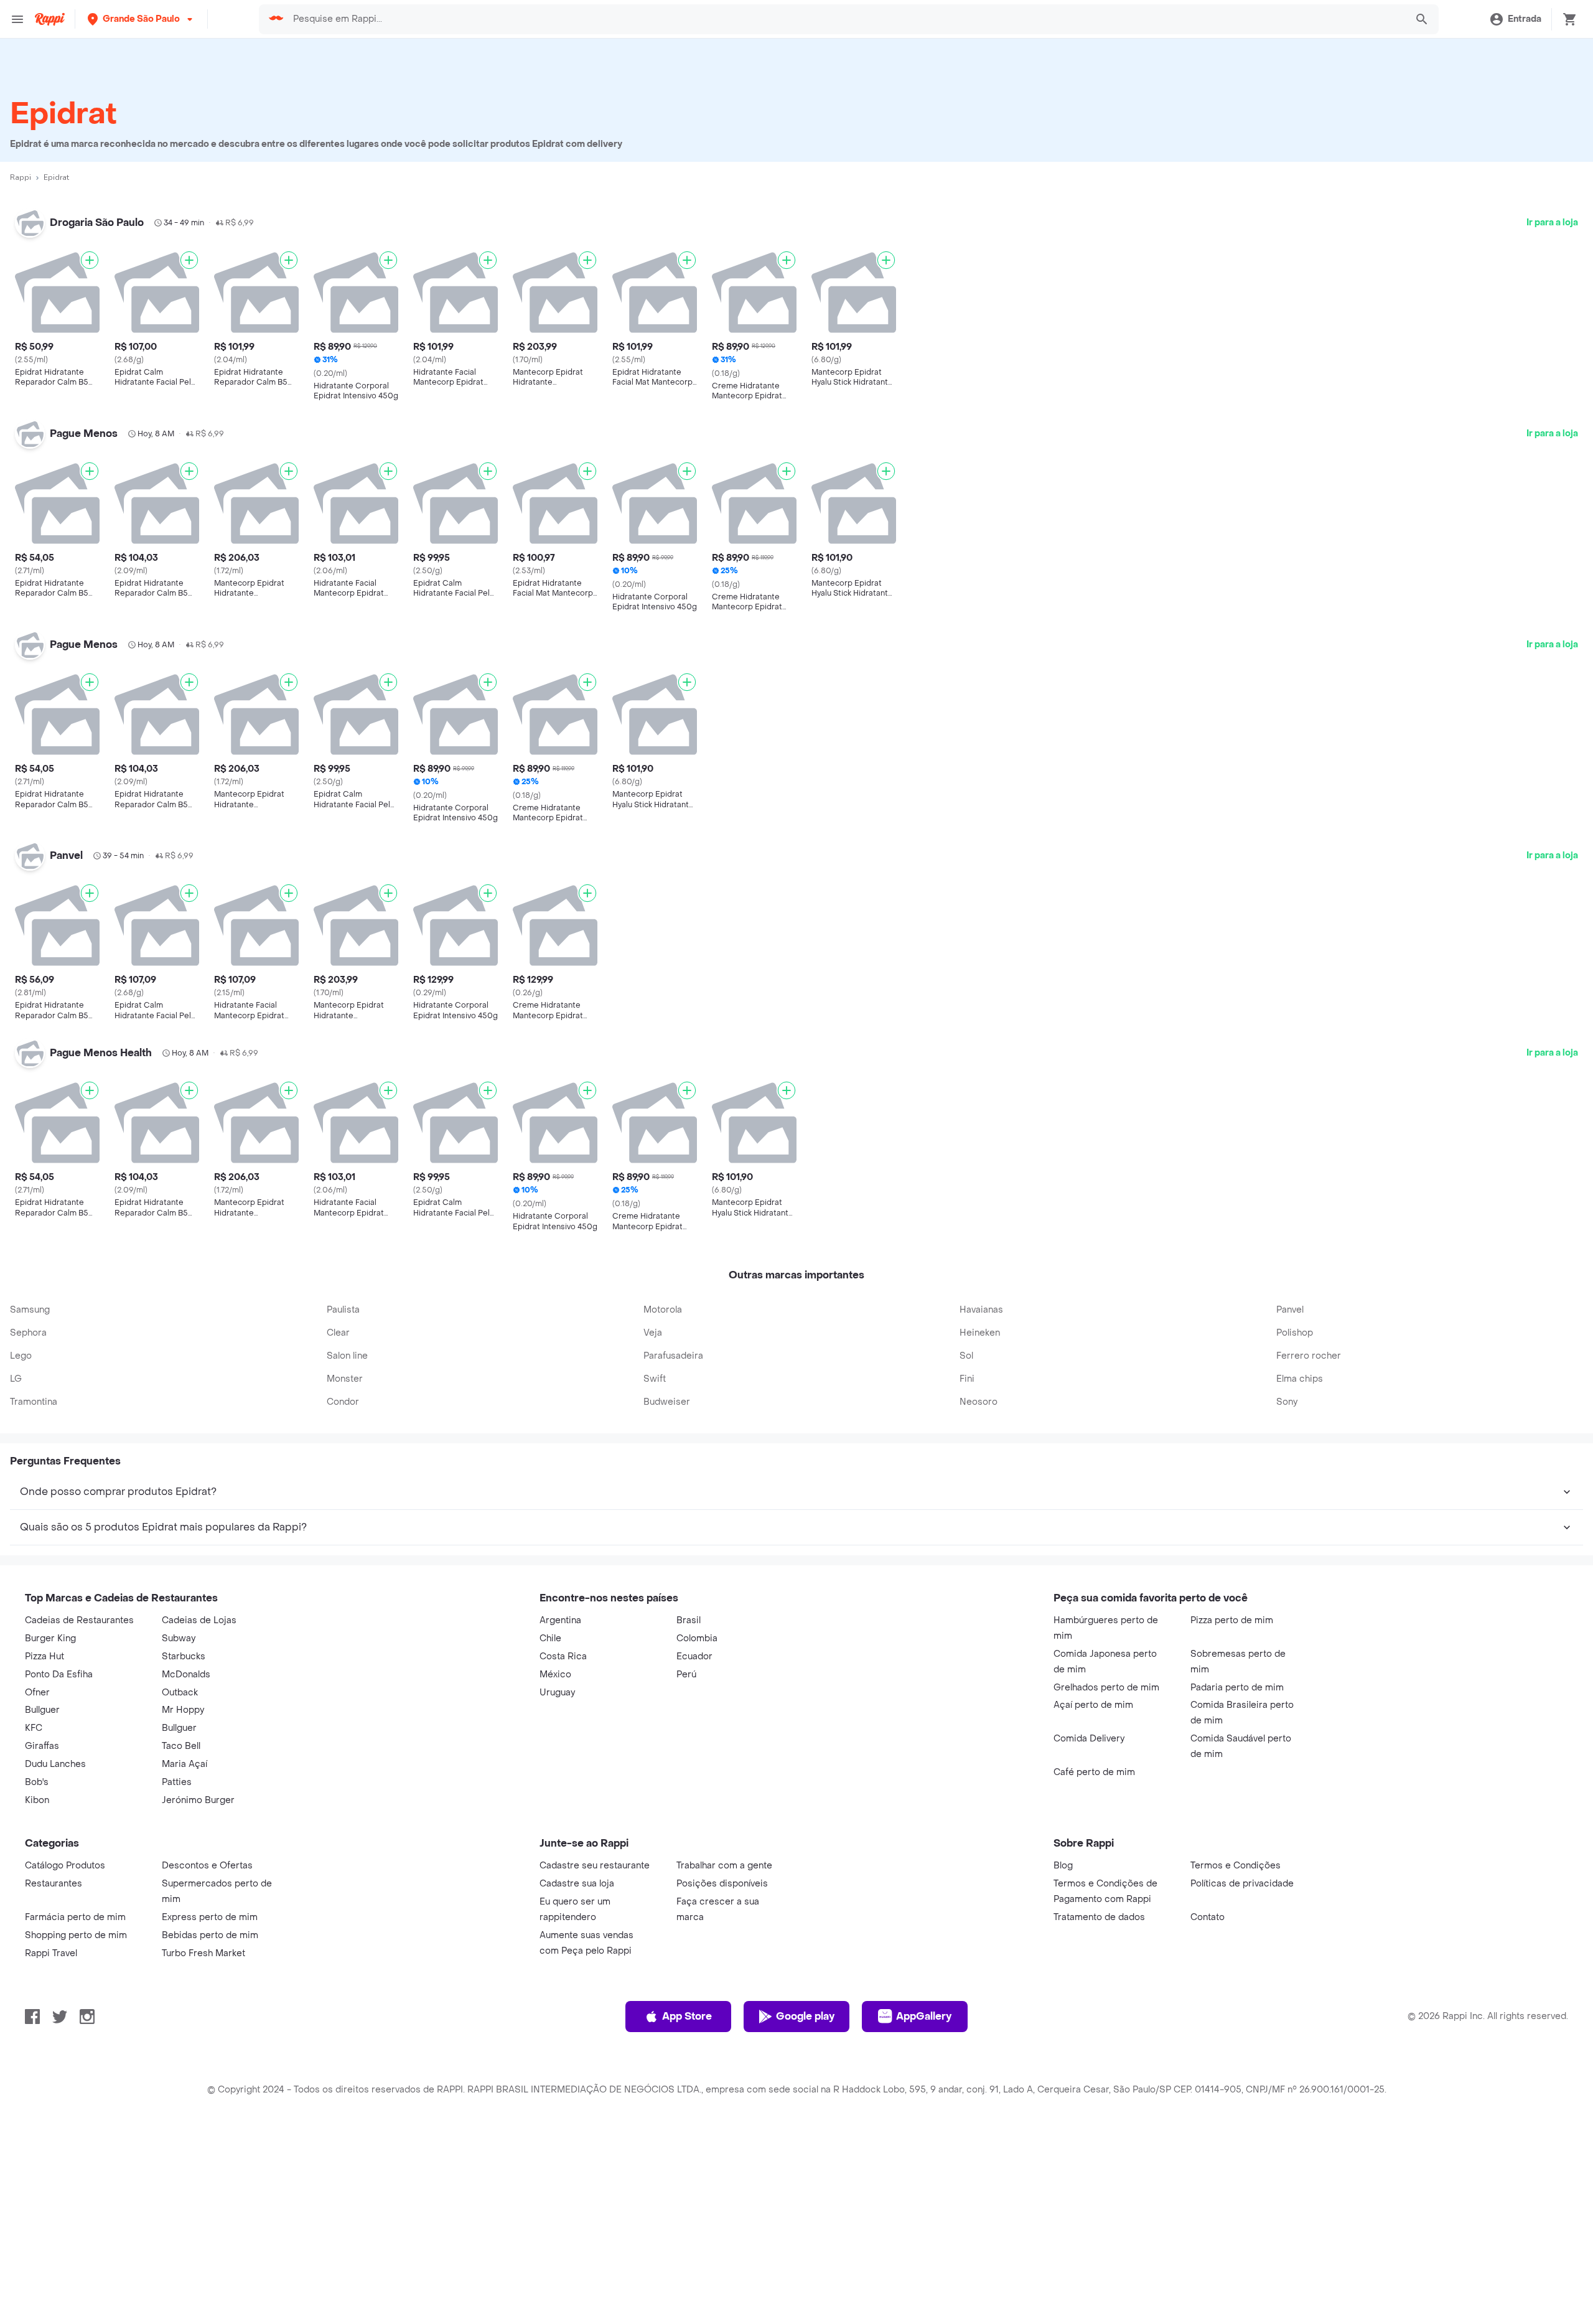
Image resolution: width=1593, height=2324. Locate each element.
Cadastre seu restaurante (595, 1866)
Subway (179, 1638)
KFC (34, 1728)
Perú (686, 1675)
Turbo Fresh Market (203, 1953)
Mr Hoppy (183, 1710)
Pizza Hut (44, 1656)
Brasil (689, 1620)
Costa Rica (563, 1656)
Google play (805, 2016)
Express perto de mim (210, 1917)
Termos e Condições (1236, 1866)
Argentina (560, 1620)
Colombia (697, 1638)
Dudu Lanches (55, 1764)
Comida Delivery (1089, 1739)
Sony (1287, 1402)
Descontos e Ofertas (207, 1866)
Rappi (21, 177)
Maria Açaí (185, 1764)
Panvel (1290, 1310)
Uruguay (557, 1693)
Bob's (37, 1782)
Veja (653, 1333)
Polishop (1295, 1333)
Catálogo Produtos (65, 1866)
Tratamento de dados (1099, 1917)
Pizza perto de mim (1232, 1620)
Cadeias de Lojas (199, 1620)
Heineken (980, 1333)
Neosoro (979, 1402)
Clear (338, 1333)
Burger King (50, 1638)
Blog (1063, 1866)
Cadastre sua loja (577, 1884)
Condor (343, 1402)
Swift (655, 1379)
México (555, 1675)
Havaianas (981, 1310)
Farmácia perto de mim (75, 1917)
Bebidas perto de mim (210, 1935)
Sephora (28, 1333)
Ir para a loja (1552, 223)
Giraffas (42, 1746)
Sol (966, 1356)
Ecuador (694, 1656)
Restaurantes (54, 1884)
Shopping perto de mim (76, 1935)
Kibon (37, 1800)
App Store (687, 2016)
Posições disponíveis (722, 1884)
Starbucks (184, 1656)
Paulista (343, 1310)
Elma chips (1300, 1379)
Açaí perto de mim (1093, 1705)
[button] (141, 19)
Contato (1208, 1917)
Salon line (347, 1356)
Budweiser (667, 1402)
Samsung (30, 1310)
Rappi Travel (51, 1953)
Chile (550, 1638)
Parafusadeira (673, 1356)
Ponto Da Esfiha (59, 1675)
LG (16, 1379)
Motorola (663, 1310)
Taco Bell (181, 1746)
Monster (345, 1379)
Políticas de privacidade (1242, 1884)
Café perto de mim (1094, 1772)
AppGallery (924, 2016)
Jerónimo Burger (198, 1800)
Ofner (37, 1693)
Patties (177, 1782)
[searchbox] (846, 19)
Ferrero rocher (1309, 1356)
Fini (967, 1379)
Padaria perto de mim (1237, 1688)
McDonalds (186, 1675)
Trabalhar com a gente (724, 1866)
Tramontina (34, 1402)
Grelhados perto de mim (1106, 1688)
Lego (21, 1356)
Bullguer (42, 1710)
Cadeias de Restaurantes (79, 1620)
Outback (180, 1693)
